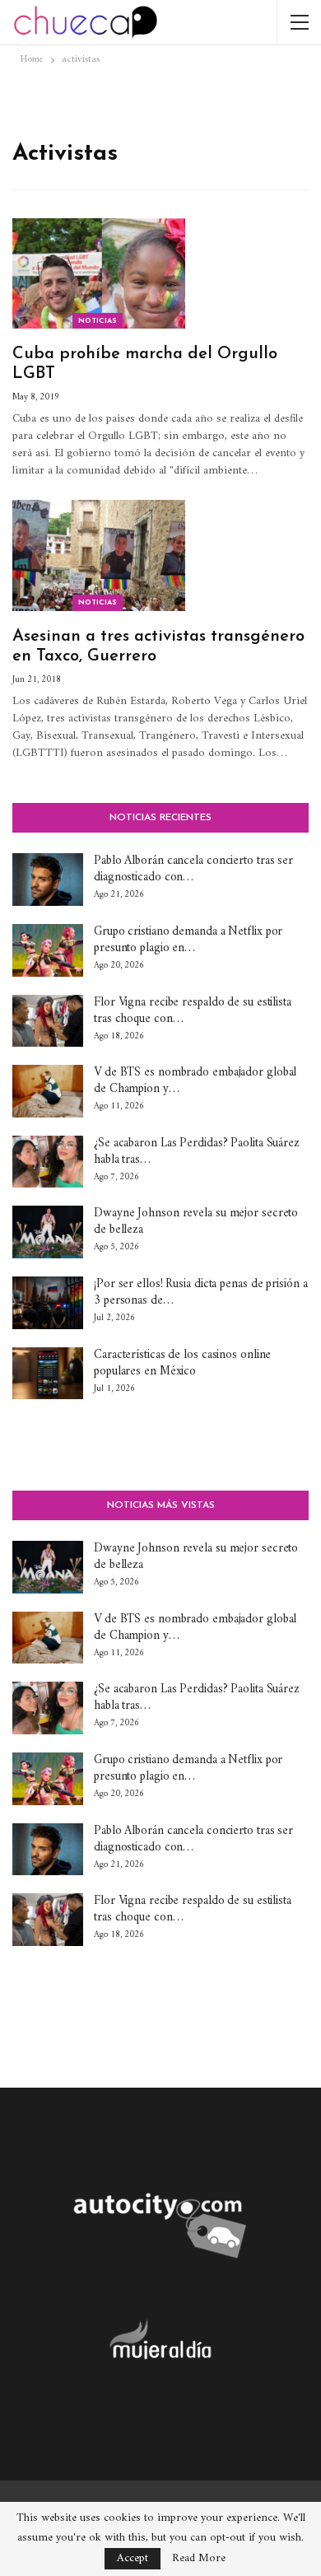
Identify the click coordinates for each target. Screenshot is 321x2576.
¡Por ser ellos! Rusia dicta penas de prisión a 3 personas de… (200, 1293)
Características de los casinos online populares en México (182, 1363)
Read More (199, 2559)
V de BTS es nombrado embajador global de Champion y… (195, 1081)
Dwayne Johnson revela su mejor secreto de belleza (196, 1222)
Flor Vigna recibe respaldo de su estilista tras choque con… (193, 1011)
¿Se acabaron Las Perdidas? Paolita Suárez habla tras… (197, 1152)
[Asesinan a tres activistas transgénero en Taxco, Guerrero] (99, 555)
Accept (133, 2558)
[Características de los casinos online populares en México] (48, 1374)
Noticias (98, 321)
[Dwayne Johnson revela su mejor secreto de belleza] (48, 1232)
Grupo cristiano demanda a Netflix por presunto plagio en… (188, 940)
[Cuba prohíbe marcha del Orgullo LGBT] (99, 273)
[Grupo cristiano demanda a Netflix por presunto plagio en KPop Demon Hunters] (48, 950)
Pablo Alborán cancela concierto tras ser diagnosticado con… (193, 869)
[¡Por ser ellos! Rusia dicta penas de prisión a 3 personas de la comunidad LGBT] (48, 1303)
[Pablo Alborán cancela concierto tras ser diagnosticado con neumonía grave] (48, 880)
